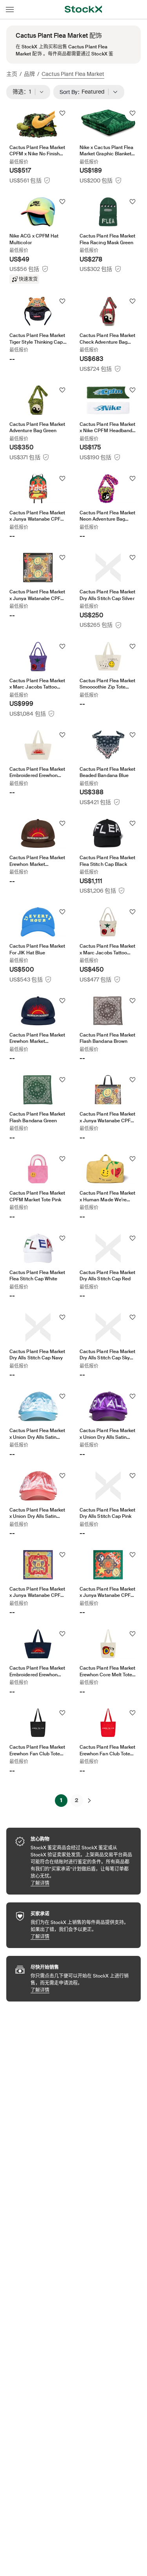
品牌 (29, 74)
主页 (12, 74)
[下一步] (89, 1801)
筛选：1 (24, 92)
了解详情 (82, 1883)
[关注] (62, 113)
